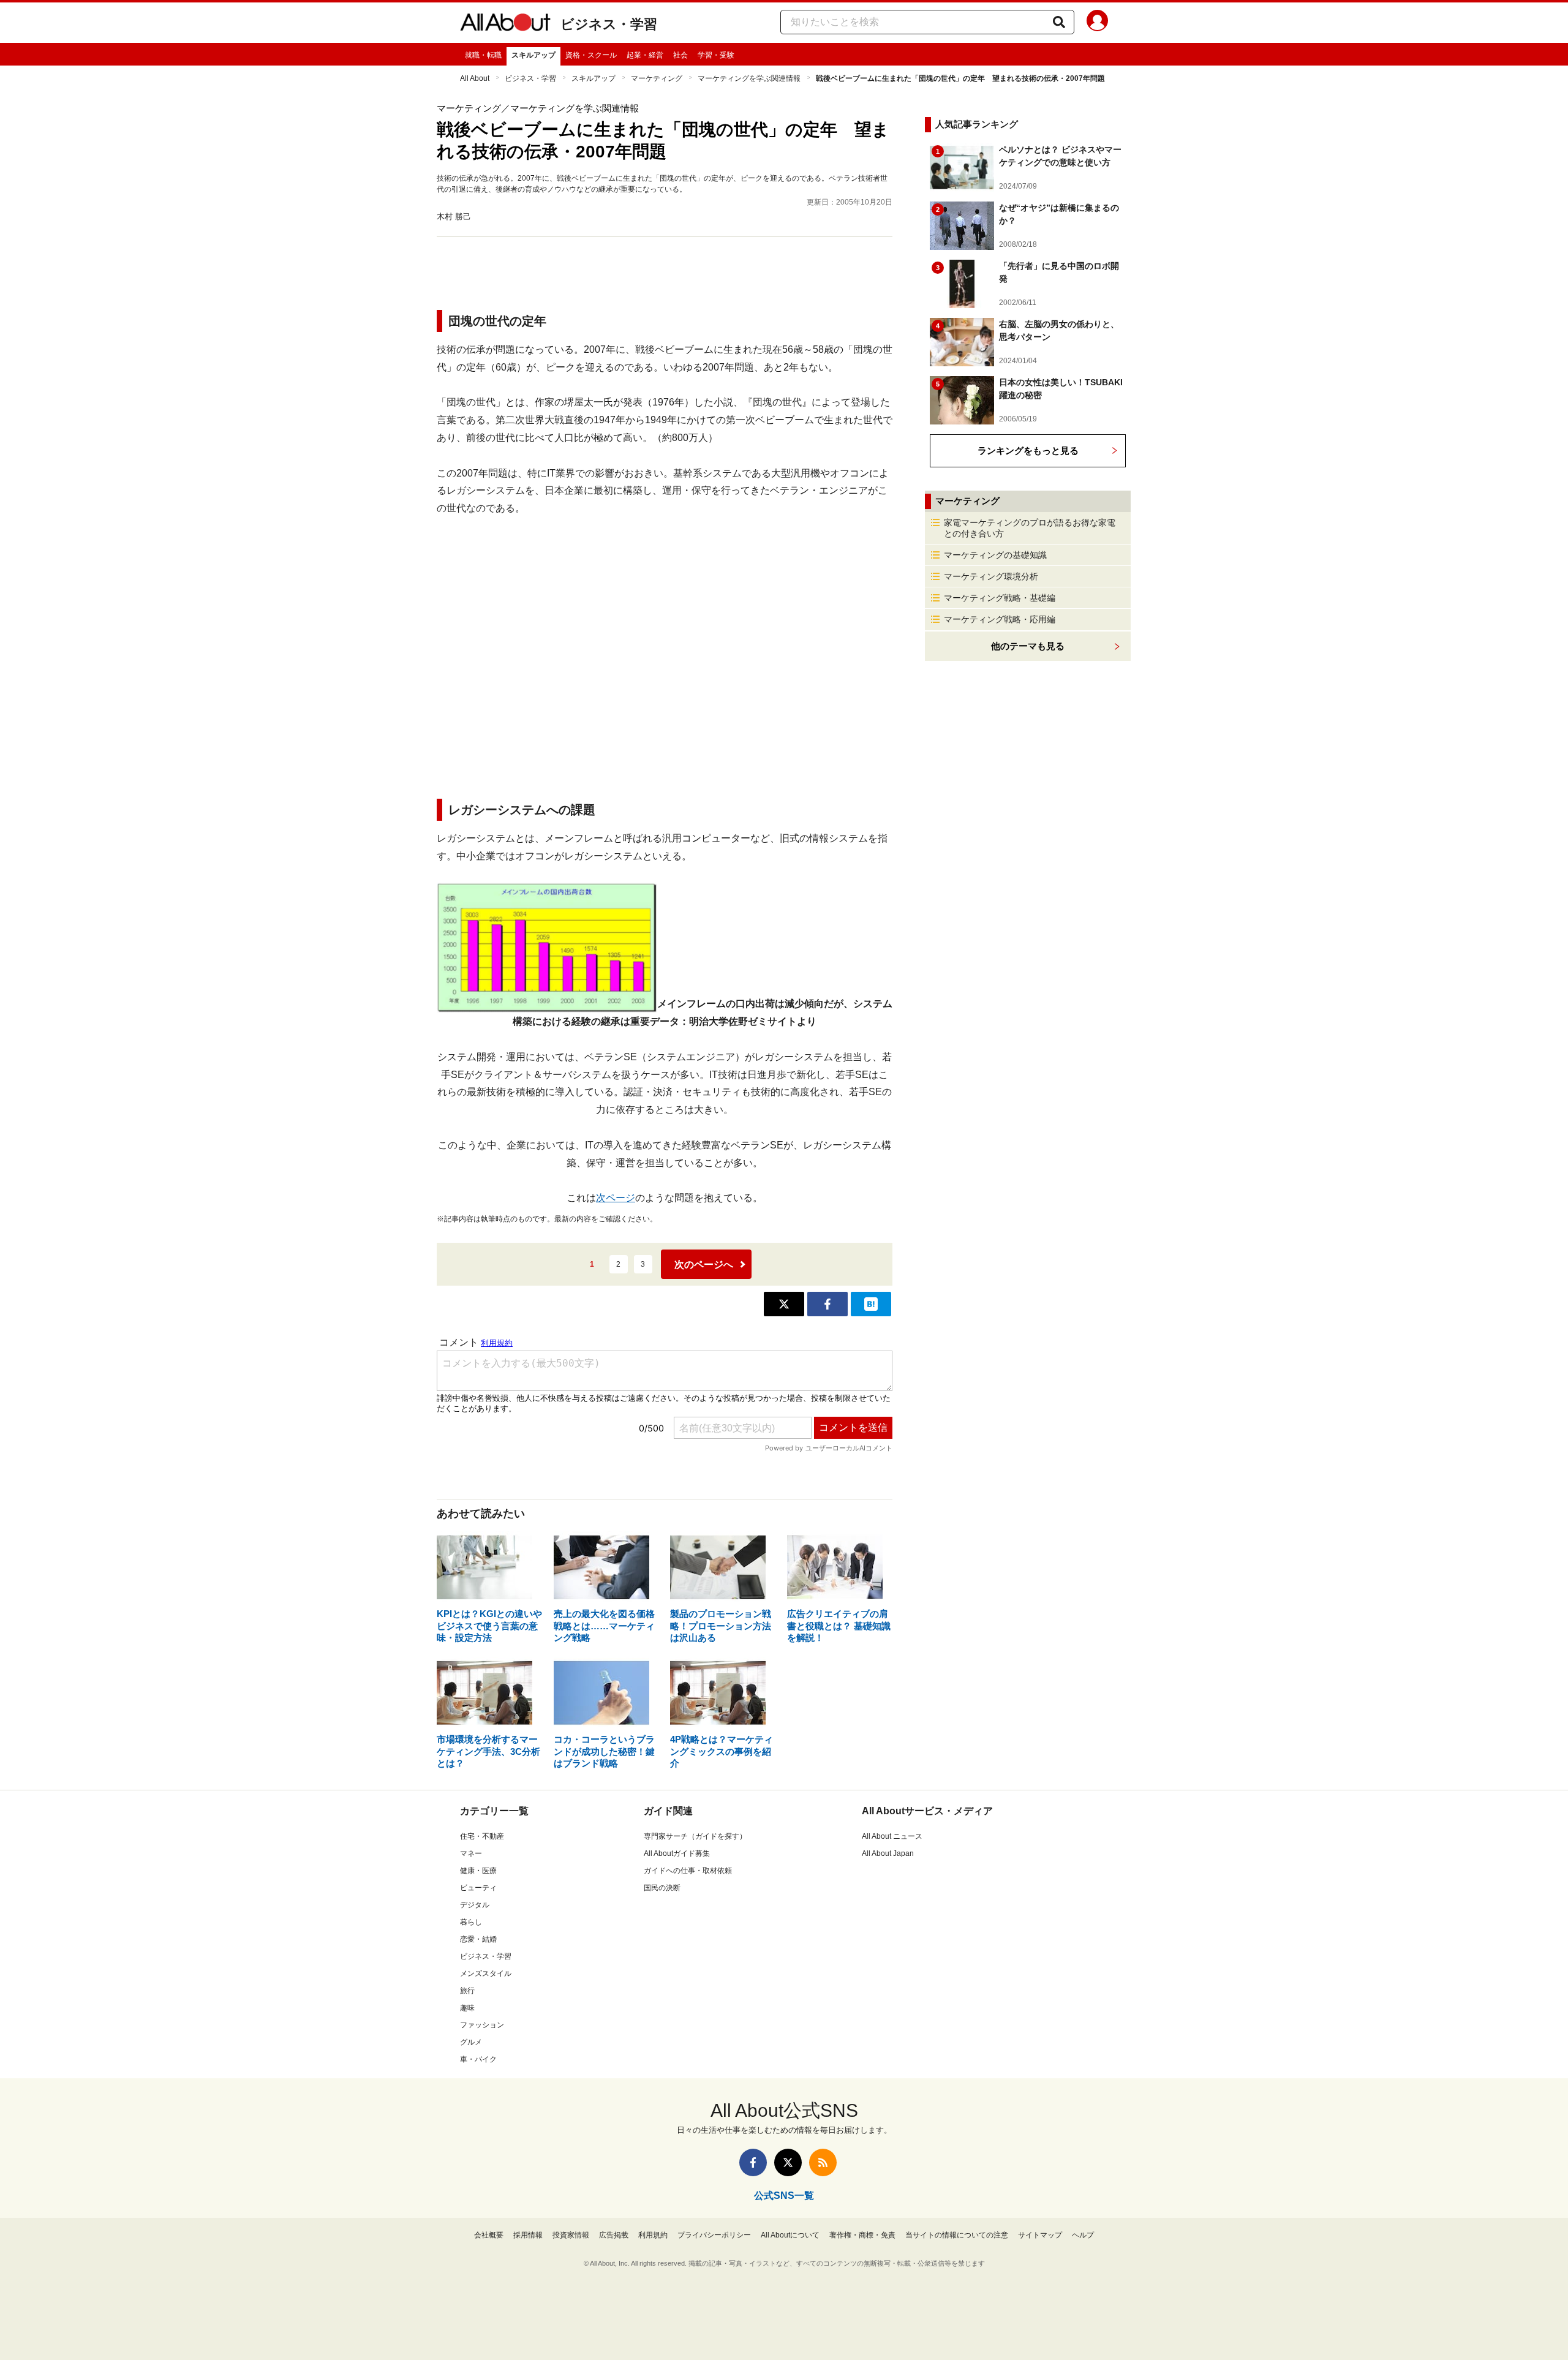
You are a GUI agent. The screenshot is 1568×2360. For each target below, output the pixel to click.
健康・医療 (478, 1871)
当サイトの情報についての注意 (957, 2235)
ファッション (482, 2025)
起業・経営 (645, 55)
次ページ (616, 1198)
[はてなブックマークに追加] (871, 1304)
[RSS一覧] (823, 2162)
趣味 (467, 2008)
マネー (471, 1853)
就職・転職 (483, 55)
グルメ (471, 2042)
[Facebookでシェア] (827, 1304)
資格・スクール (591, 55)
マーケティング (657, 78)
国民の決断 (662, 1888)
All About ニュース (892, 1836)
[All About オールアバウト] (505, 25)
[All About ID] (1097, 23)
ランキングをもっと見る (1028, 451)
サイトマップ (1040, 2235)
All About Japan (888, 1853)
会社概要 (489, 2235)
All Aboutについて (790, 2235)
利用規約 (653, 2235)
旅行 (467, 1991)
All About (475, 78)
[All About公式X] (788, 2162)
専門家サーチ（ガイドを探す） (695, 1836)
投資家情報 (571, 2235)
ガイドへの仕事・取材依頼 (688, 1871)
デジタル (475, 1905)
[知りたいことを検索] (1059, 22)
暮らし (471, 1922)
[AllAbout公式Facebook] (753, 2162)
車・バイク (478, 2059)
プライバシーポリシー (714, 2235)
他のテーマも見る (1028, 646)
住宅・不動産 (482, 1836)
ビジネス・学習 (609, 24)
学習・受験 (716, 55)
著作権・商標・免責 (862, 2235)
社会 (680, 55)
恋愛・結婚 (478, 1939)
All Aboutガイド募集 (677, 1853)
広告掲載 (614, 2235)
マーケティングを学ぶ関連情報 (749, 78)
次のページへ (704, 1265)
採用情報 (528, 2235)
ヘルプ (1083, 2235)
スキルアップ (533, 55)
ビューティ (478, 1888)
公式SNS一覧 (784, 2196)
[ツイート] (784, 1304)
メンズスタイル (486, 1974)
